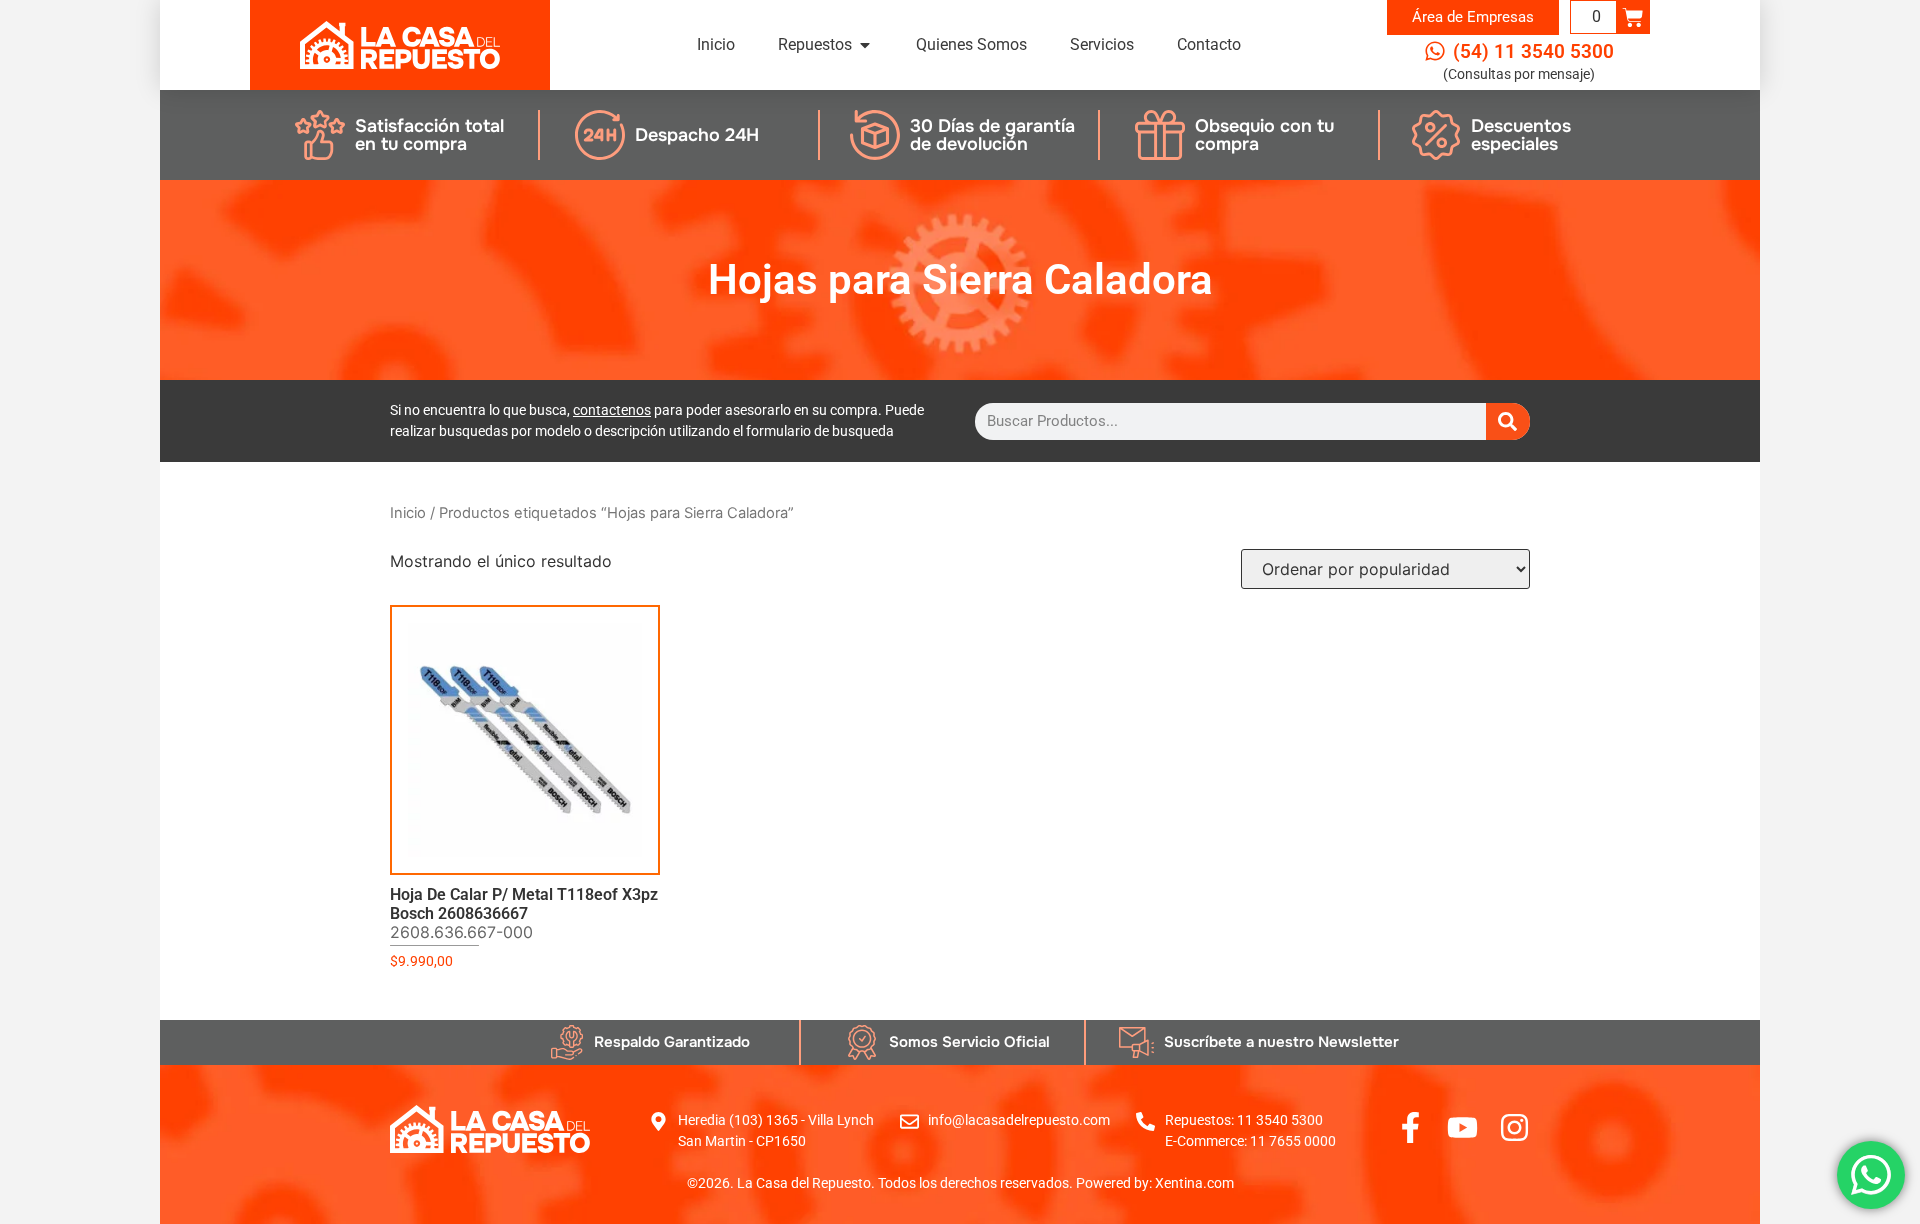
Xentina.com (1194, 1183)
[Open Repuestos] (865, 45)
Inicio (408, 513)
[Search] (1508, 421)
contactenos (612, 410)
